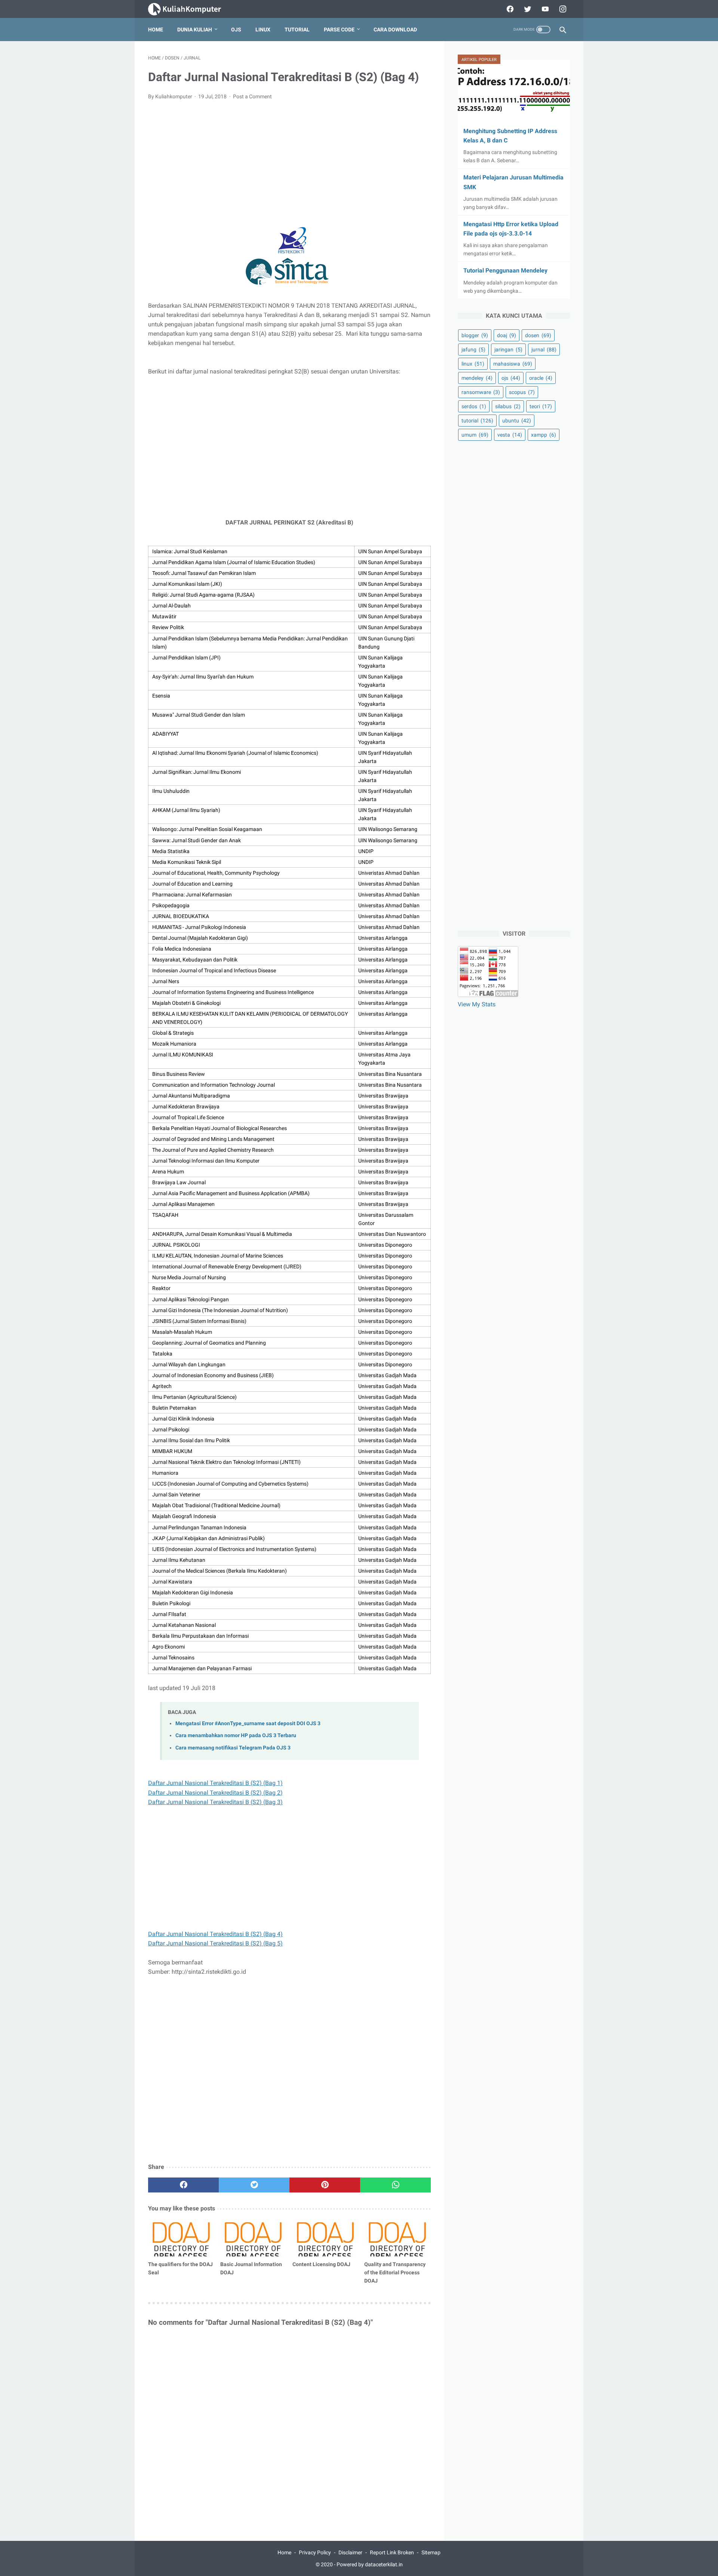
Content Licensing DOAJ (321, 2264)
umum (475, 435)
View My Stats (477, 1004)
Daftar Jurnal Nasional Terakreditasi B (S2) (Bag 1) (215, 1783)
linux (473, 364)
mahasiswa (513, 364)
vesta (510, 435)
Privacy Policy (315, 2552)
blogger (475, 335)
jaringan (508, 350)
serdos (474, 406)
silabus (508, 406)
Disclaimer (350, 2552)
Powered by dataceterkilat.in (370, 2564)
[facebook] (509, 9)
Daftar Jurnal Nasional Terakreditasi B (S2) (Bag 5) (215, 1943)
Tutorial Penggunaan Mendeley (505, 270)
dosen (538, 335)
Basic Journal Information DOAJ (251, 2268)
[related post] (181, 2238)
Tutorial (297, 30)
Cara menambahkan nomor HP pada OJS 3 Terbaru (236, 1735)
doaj (507, 335)
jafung (473, 350)
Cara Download (395, 30)
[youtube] (544, 9)
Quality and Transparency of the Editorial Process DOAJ (395, 2272)
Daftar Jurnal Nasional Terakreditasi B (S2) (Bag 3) (215, 1802)
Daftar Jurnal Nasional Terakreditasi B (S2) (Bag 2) (215, 1793)
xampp (544, 435)
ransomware (481, 392)
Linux (263, 30)
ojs (511, 378)
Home (156, 30)
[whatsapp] (395, 2185)
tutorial (477, 421)
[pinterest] (325, 2185)
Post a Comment (252, 96)
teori (541, 406)
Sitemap (431, 2552)
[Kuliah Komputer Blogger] (191, 9)
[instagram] (562, 9)
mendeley (477, 378)
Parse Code (339, 30)
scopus (522, 392)
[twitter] (527, 9)
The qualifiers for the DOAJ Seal (180, 2268)
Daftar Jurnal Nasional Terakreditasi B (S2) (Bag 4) (215, 1934)
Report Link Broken (392, 2552)
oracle (541, 378)
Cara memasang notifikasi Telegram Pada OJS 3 (233, 1748)
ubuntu (517, 421)
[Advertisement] (289, 162)
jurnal (544, 350)
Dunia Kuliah (195, 30)
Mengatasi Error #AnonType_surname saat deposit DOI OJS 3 (248, 1724)
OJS (236, 30)
